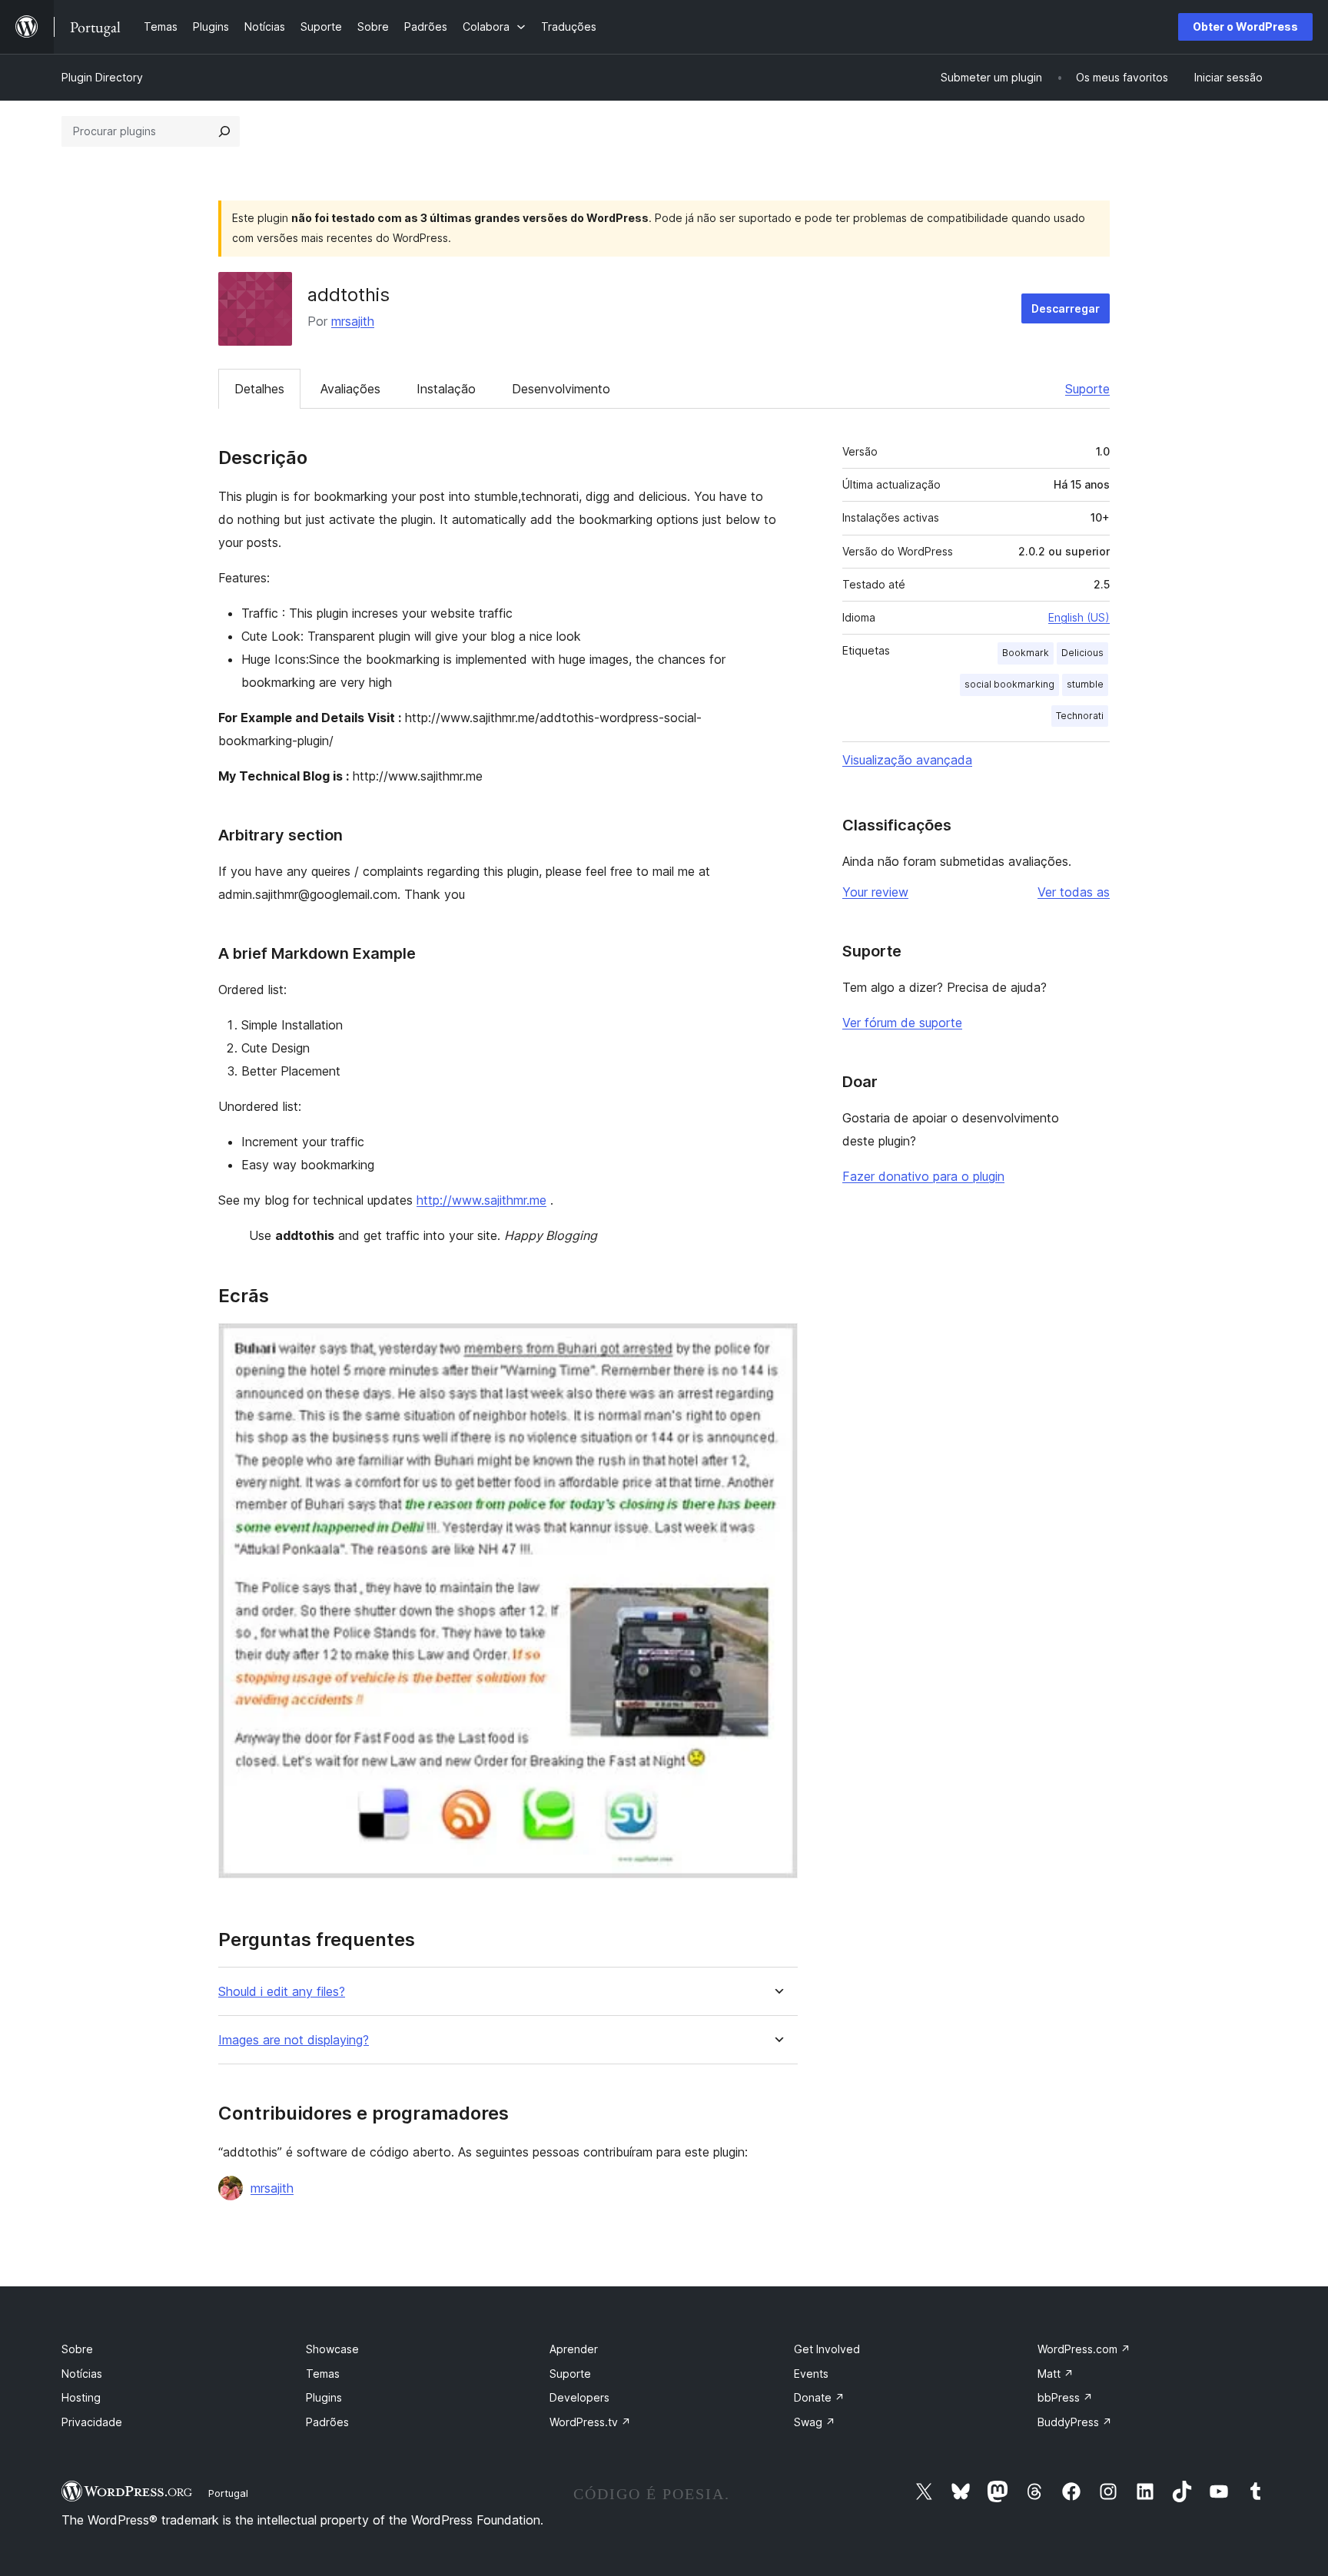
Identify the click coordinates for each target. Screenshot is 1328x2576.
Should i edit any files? (282, 1992)
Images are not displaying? (294, 2040)
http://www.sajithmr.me (481, 1200)
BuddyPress (1075, 2422)
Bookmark (1026, 653)
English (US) (1079, 617)
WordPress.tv (590, 2422)
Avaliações (350, 389)
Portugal (228, 2493)
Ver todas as (1074, 892)
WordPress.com (1084, 2349)
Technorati (1080, 716)
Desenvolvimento (561, 389)
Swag (815, 2422)
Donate (819, 2397)
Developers (579, 2397)
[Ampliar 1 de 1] (777, 1344)
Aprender (574, 2349)
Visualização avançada (907, 760)
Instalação (446, 389)
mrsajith (353, 321)
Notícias (82, 2374)
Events (811, 2374)
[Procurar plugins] (224, 131)
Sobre (77, 2349)
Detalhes (259, 389)
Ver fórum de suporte (902, 1023)
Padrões (327, 2422)
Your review (875, 892)
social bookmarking (1009, 684)
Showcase (332, 2349)
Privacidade (92, 2422)
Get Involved (827, 2349)
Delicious (1082, 653)
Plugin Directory (102, 77)
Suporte (1087, 389)
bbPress (1065, 2397)
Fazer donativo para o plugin (923, 1176)
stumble (1085, 684)
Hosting (81, 2397)
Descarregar (1066, 308)
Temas (323, 2374)
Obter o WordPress (1245, 27)
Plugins (324, 2397)
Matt (1056, 2374)
